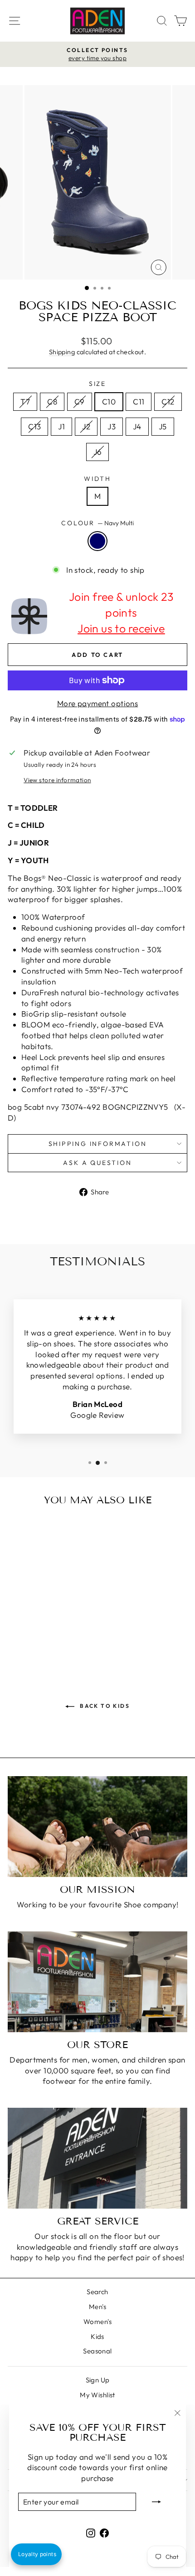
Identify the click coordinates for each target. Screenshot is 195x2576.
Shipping (62, 352)
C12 (168, 402)
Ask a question (97, 1163)
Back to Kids (104, 1706)
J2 (86, 426)
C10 (109, 402)
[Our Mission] (97, 1827)
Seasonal (97, 2351)
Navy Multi (97, 541)
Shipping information (98, 1144)
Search (97, 2292)
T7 (25, 402)
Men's (97, 2307)
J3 (112, 426)
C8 (52, 402)
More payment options (98, 703)
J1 (61, 426)
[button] (36, 2554)
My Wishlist (97, 2395)
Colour (97, 523)
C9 (80, 402)
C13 (34, 426)
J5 (163, 426)
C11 (139, 402)
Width (97, 479)
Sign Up (98, 2380)
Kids (97, 2336)
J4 (137, 426)
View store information (57, 780)
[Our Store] (97, 1982)
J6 (98, 452)
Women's (97, 2322)
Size (97, 384)
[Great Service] (97, 2158)
